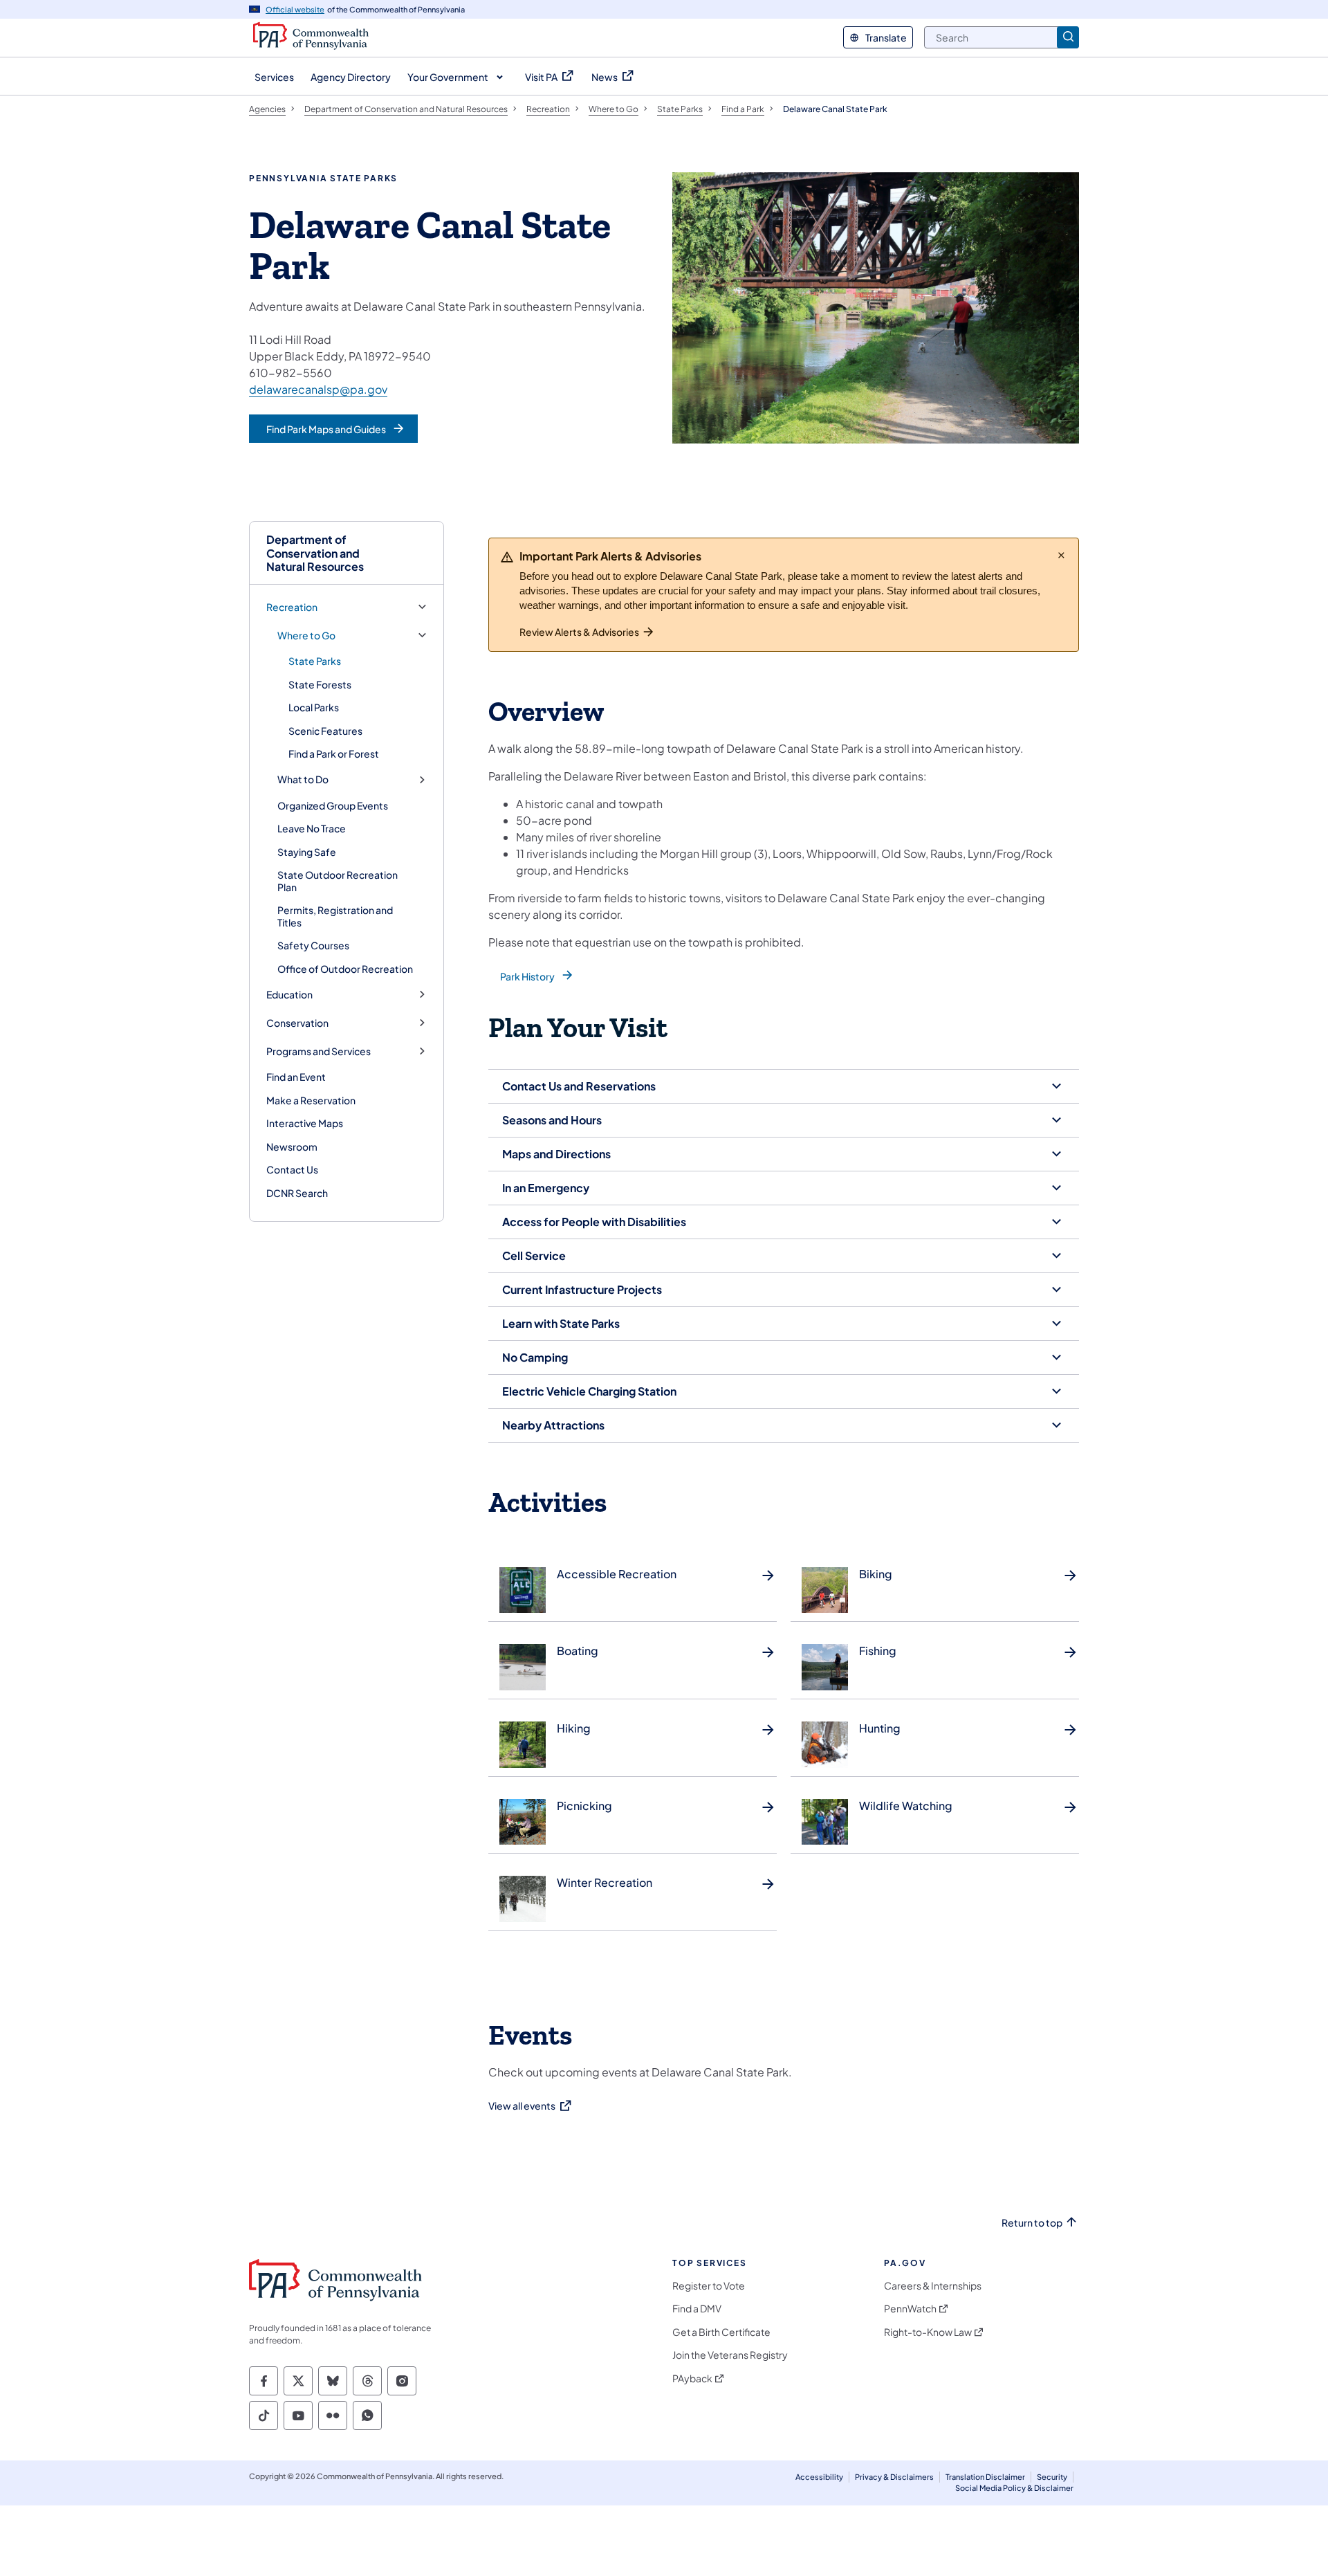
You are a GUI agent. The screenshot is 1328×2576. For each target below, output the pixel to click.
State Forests (320, 684)
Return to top (1032, 2223)
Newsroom (292, 1147)
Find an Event (296, 1077)
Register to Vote (709, 2286)
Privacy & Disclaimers (894, 2477)
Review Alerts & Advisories (579, 632)
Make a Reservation (311, 1100)
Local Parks (314, 707)
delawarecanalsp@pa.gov (318, 389)
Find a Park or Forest (334, 753)
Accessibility (819, 2477)
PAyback (692, 2378)
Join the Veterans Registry (730, 2355)
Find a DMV (697, 2309)
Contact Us (292, 1169)
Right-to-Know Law (928, 2332)
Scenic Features (325, 731)
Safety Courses (313, 945)
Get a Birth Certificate (721, 2332)
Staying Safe (307, 852)
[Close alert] (1061, 555)
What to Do (303, 779)
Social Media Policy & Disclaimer (1014, 2488)
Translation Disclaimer (985, 2477)
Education (289, 995)
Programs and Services (319, 1051)
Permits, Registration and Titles (335, 916)
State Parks (315, 661)
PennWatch (910, 2309)
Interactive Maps (305, 1123)
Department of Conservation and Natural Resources (315, 553)
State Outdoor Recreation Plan (338, 881)
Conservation (297, 1023)
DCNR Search (297, 1193)
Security (1052, 2477)
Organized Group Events (333, 805)
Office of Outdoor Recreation (345, 969)
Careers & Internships (933, 2286)
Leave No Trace (312, 828)
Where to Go (306, 636)
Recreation (292, 607)
